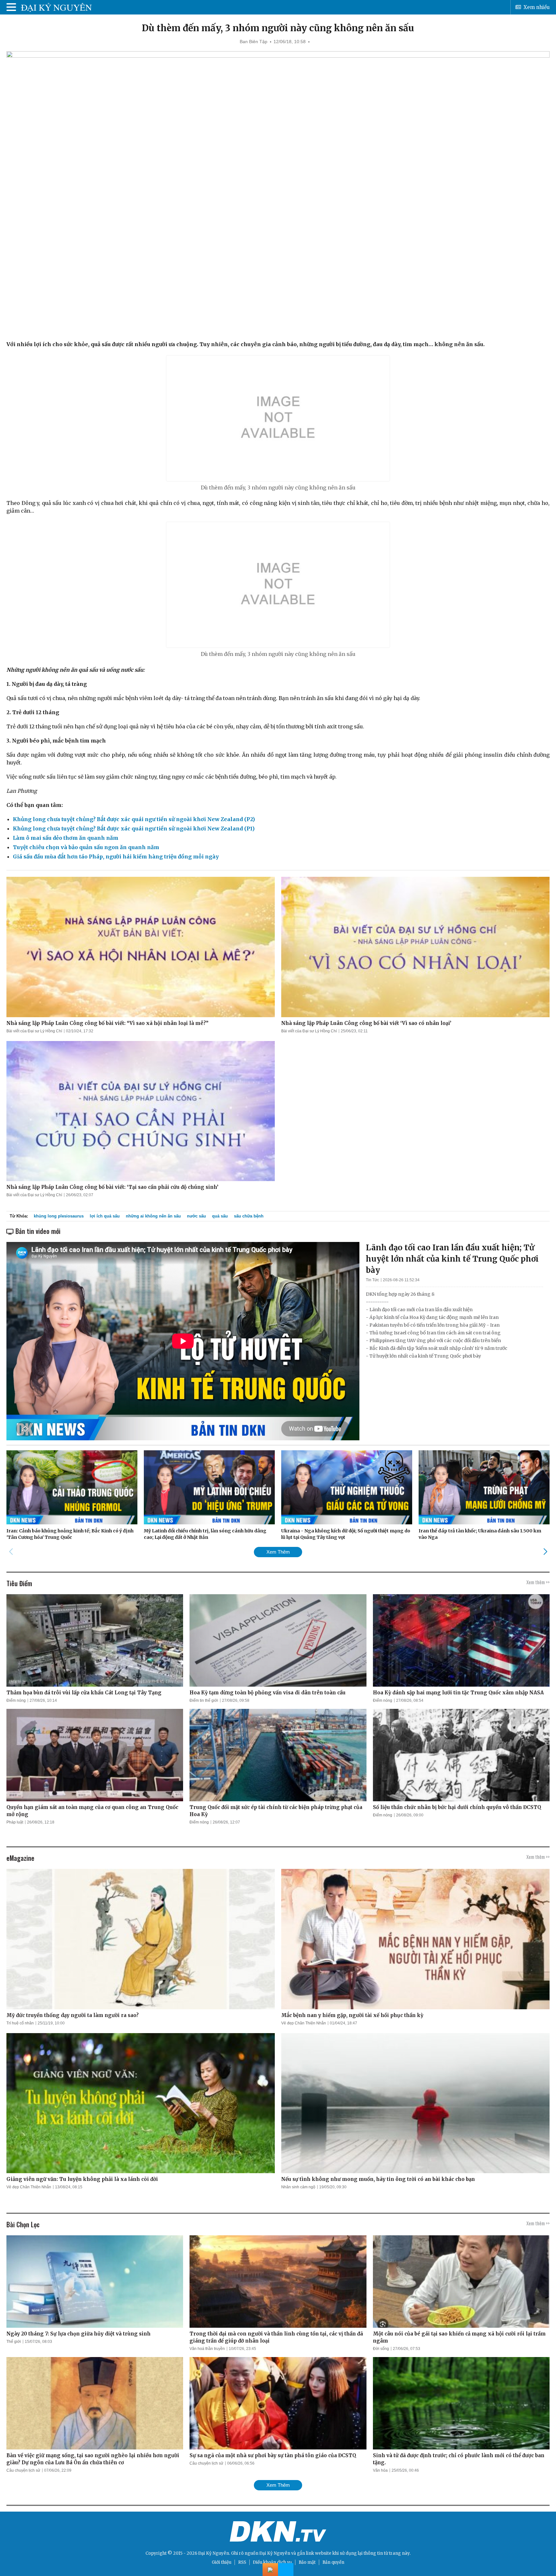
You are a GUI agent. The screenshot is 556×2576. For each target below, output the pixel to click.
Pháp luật (15, 1822)
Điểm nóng (16, 1700)
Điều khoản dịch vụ (272, 2562)
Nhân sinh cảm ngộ (298, 2187)
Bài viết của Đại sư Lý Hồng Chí (34, 1031)
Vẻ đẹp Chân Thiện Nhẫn (304, 2023)
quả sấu (220, 1216)
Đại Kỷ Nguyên (275, 2553)
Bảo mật (307, 2562)
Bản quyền (333, 2562)
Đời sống (381, 2349)
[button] (545, 1552)
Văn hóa (380, 2470)
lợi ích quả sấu (105, 1216)
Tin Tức (372, 1280)
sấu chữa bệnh (249, 1216)
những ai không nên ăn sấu (153, 1216)
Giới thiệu (222, 2562)
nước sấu (196, 1216)
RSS (242, 2562)
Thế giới (14, 2342)
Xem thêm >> (538, 1582)
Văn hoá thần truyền (207, 2349)
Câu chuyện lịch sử (23, 2470)
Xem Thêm (278, 1552)
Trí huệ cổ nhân (20, 2023)
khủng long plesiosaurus (59, 1216)
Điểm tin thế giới (204, 1700)
